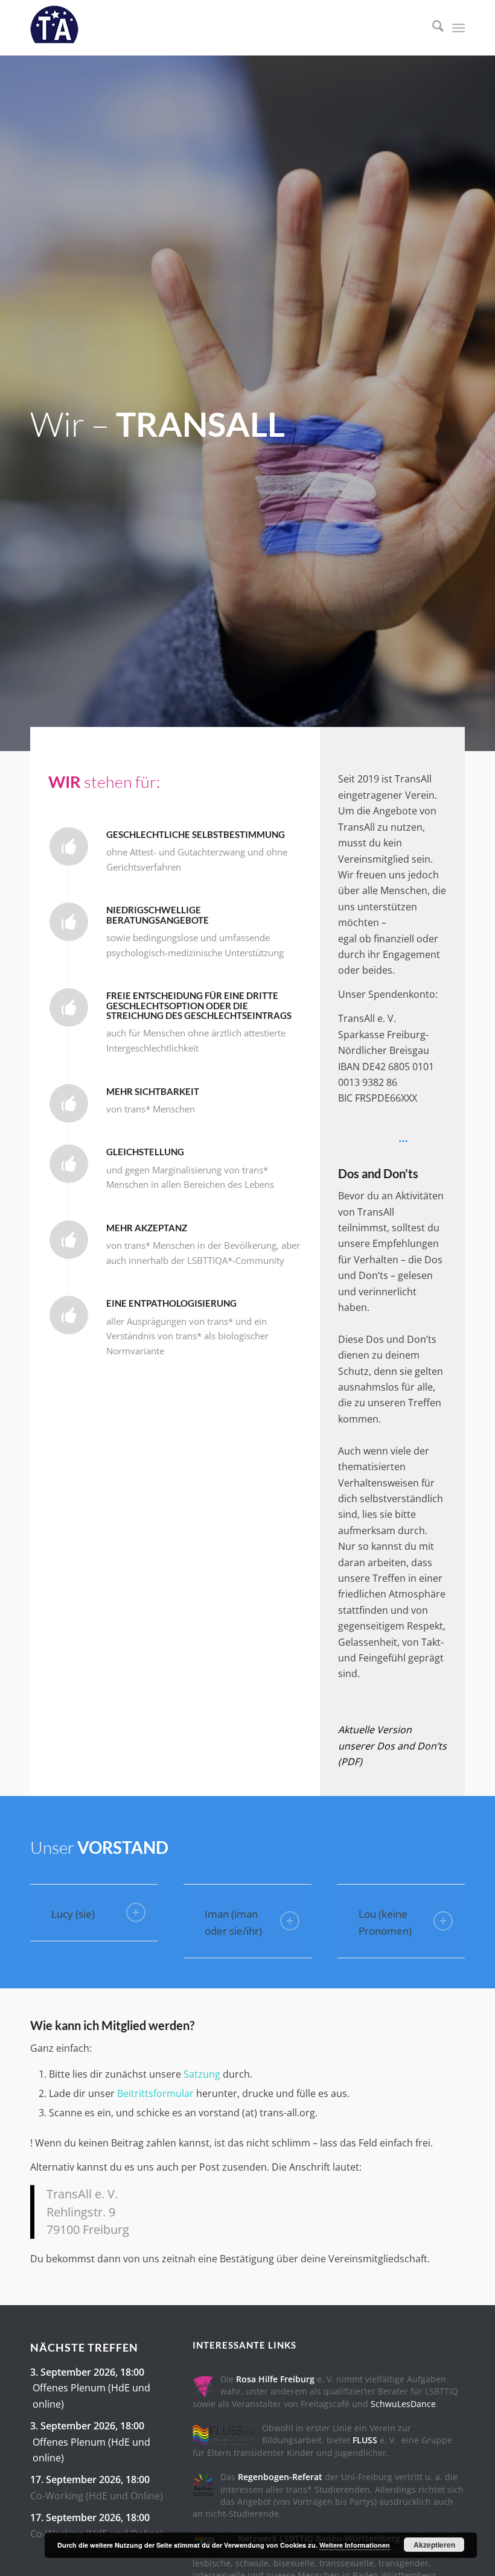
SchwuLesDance (403, 2404)
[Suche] (432, 28)
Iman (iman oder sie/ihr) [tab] (233, 1922)
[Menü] (458, 28)
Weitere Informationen (355, 2545)
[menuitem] (432, 28)
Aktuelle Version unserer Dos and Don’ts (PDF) (392, 1746)
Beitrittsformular (155, 2093)
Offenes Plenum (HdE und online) (91, 2396)
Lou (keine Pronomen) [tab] (385, 1922)
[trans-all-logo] (54, 28)
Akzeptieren (434, 2545)
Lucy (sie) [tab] (73, 1914)
